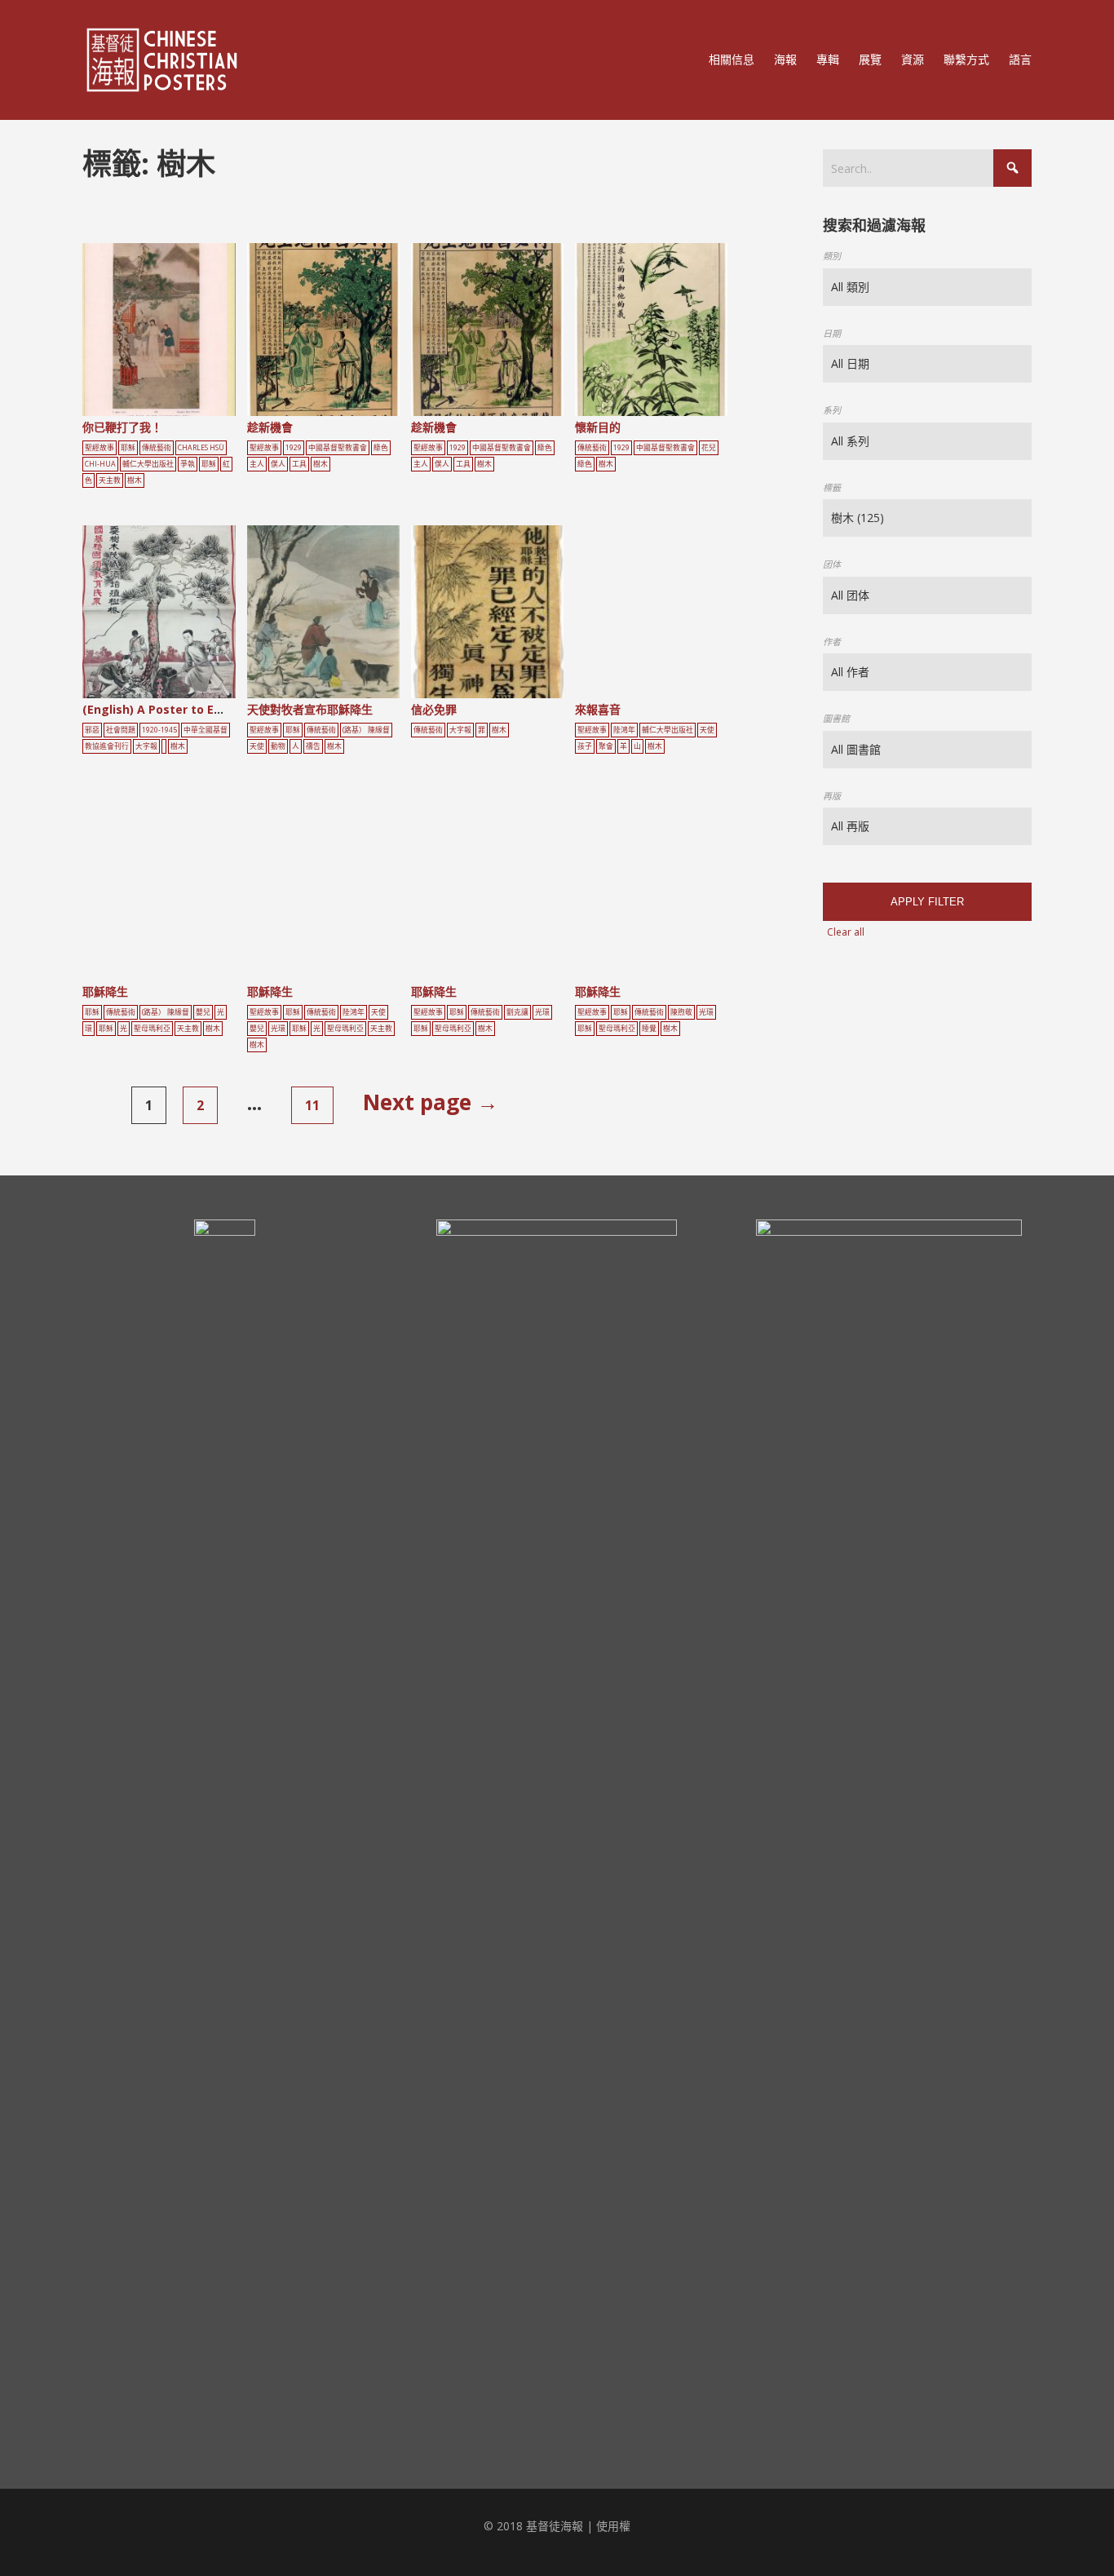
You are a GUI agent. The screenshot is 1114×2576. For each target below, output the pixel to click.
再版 (832, 796)
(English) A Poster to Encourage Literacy (202, 709)
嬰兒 (203, 1012)
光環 (278, 1029)
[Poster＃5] (177, 336)
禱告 (313, 746)
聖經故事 (99, 448)
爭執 (188, 464)
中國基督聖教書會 (338, 448)
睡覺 (649, 1029)
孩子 (585, 746)
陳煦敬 (681, 1012)
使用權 (613, 2526)
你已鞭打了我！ (122, 427)
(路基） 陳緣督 (366, 730)
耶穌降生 (105, 991)
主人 (257, 464)
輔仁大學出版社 (148, 464)
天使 (257, 746)
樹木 (135, 480)
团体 (832, 564)
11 (312, 1105)
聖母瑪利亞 (152, 1029)
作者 (832, 642)
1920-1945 (159, 730)
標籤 (832, 487)
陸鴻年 (624, 730)
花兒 (709, 448)
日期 (832, 333)
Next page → (431, 1102)
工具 (299, 464)
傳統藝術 (157, 448)
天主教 (110, 480)
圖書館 (836, 718)
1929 (294, 448)
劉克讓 (517, 1012)
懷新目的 (598, 427)
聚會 (606, 746)
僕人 (278, 464)
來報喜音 (598, 709)
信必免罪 (434, 709)
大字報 (146, 746)
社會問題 (121, 730)
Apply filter (927, 902)
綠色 (381, 448)
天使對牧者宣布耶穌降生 (310, 709)
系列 (832, 410)
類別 (832, 256)
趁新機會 (270, 427)
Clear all (846, 932)
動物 (278, 746)
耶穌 (128, 448)
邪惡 (92, 730)
